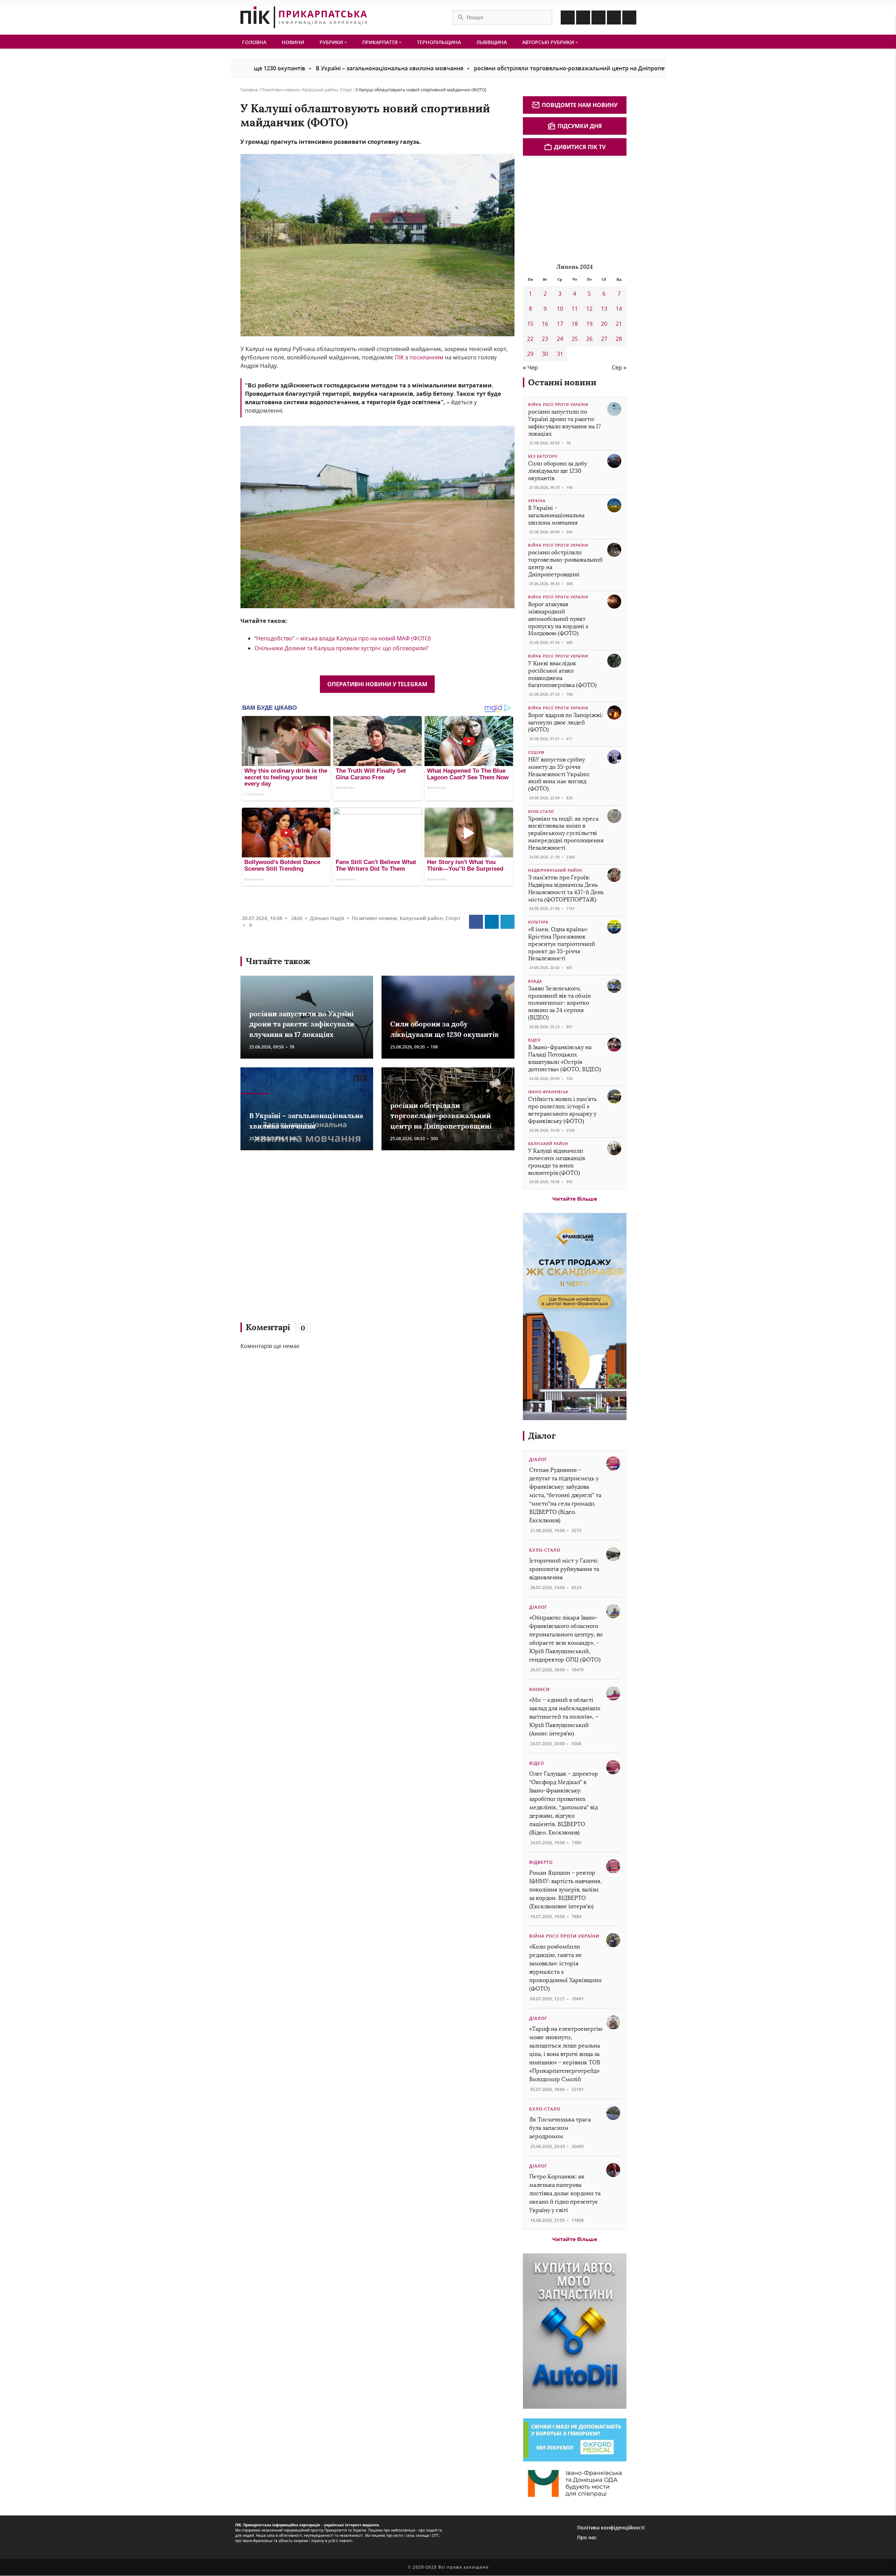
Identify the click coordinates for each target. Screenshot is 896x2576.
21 (619, 324)
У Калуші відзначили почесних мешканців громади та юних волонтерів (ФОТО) (556, 1162)
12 (589, 309)
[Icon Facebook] (568, 17)
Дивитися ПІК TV (580, 147)
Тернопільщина (439, 42)
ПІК (399, 357)
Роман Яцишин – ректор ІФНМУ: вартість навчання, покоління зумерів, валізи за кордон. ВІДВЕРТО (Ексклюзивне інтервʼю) (565, 1890)
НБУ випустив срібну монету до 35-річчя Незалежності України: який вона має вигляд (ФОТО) (559, 774)
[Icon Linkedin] (598, 17)
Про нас (587, 2537)
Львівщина (492, 42)
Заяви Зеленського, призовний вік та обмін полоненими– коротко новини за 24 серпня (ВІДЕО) (559, 1003)
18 (575, 324)
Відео (534, 1040)
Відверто (541, 1862)
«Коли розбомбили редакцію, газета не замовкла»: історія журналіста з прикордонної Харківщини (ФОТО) (565, 1968)
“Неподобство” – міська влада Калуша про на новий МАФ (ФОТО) (343, 638)
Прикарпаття (381, 42)
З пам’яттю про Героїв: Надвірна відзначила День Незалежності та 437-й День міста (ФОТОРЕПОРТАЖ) (566, 888)
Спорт (346, 90)
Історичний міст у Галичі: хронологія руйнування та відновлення (564, 1569)
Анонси (540, 1689)
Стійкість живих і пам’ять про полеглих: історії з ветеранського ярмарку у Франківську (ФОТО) (562, 1110)
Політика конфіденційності (611, 2528)
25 (575, 339)
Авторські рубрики (549, 42)
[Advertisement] (342, 1240)
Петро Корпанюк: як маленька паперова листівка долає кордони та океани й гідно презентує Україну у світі (565, 2193)
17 (560, 324)
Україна (537, 501)
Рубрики (332, 42)
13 (604, 309)
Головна (254, 42)
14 (619, 309)
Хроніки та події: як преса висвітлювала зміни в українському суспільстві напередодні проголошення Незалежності (566, 833)
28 (619, 339)
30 (545, 354)
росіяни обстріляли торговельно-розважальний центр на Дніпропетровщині (467, 68)
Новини (293, 42)
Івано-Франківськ (548, 1092)
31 (560, 354)
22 (530, 339)
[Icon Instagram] (583, 17)
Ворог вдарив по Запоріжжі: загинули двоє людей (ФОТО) (566, 722)
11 (575, 309)
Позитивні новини (281, 90)
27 (604, 339)
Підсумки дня (580, 126)
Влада (535, 981)
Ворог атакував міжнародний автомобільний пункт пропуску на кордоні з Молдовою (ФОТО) (558, 619)
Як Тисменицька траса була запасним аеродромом (560, 2128)
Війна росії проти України (558, 405)
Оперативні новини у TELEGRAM (377, 684)
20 (604, 324)
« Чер (530, 367)
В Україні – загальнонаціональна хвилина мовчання (274, 68)
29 (530, 354)
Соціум (536, 752)
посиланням (426, 357)
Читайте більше (575, 1199)
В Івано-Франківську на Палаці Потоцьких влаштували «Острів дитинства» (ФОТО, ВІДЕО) (565, 1058)
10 (560, 309)
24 (560, 339)
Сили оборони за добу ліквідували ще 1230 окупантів (558, 471)
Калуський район (320, 90)
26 (589, 339)
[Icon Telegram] (614, 17)
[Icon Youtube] (629, 17)
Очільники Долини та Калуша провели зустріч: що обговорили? (341, 648)
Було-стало (541, 812)
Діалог (542, 1436)
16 (545, 324)
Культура (538, 922)
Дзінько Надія (327, 918)
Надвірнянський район (555, 870)
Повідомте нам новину (580, 105)
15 (530, 324)
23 (545, 339)
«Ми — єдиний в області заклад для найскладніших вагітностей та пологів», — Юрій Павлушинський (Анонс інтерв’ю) (565, 1717)
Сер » (619, 367)
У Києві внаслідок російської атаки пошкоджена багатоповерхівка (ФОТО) (562, 674)
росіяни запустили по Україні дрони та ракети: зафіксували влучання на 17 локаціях (302, 1024)
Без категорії (543, 456)
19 (589, 324)
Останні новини (562, 382)
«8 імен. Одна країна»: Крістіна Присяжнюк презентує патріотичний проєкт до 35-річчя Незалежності (562, 944)
